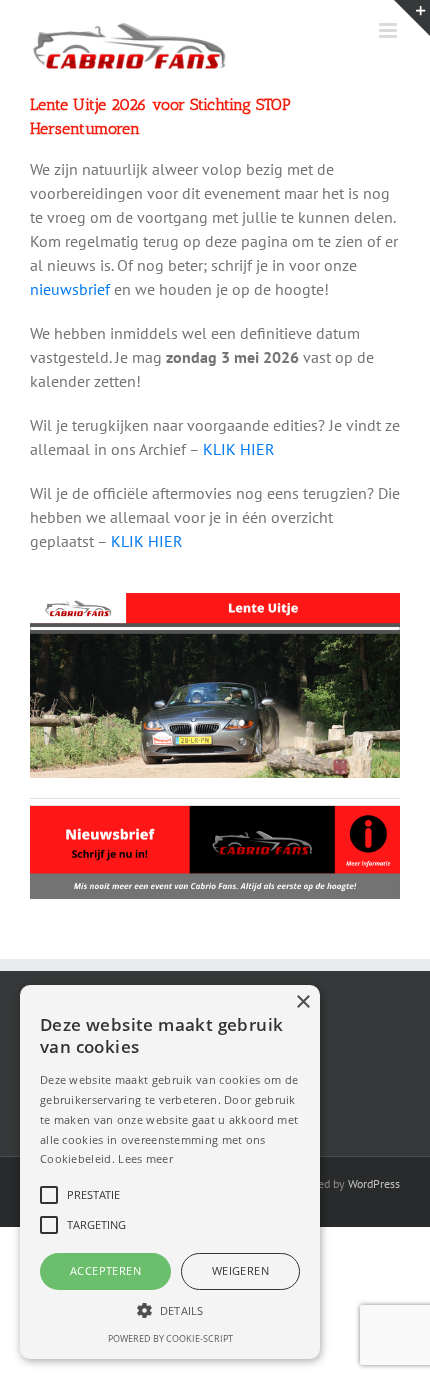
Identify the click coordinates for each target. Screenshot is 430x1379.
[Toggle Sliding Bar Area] (412, 18)
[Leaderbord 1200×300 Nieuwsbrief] (215, 814)
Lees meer (145, 1158)
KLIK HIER (239, 449)
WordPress (374, 1183)
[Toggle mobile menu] (389, 30)
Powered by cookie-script (170, 1338)
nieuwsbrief (70, 289)
